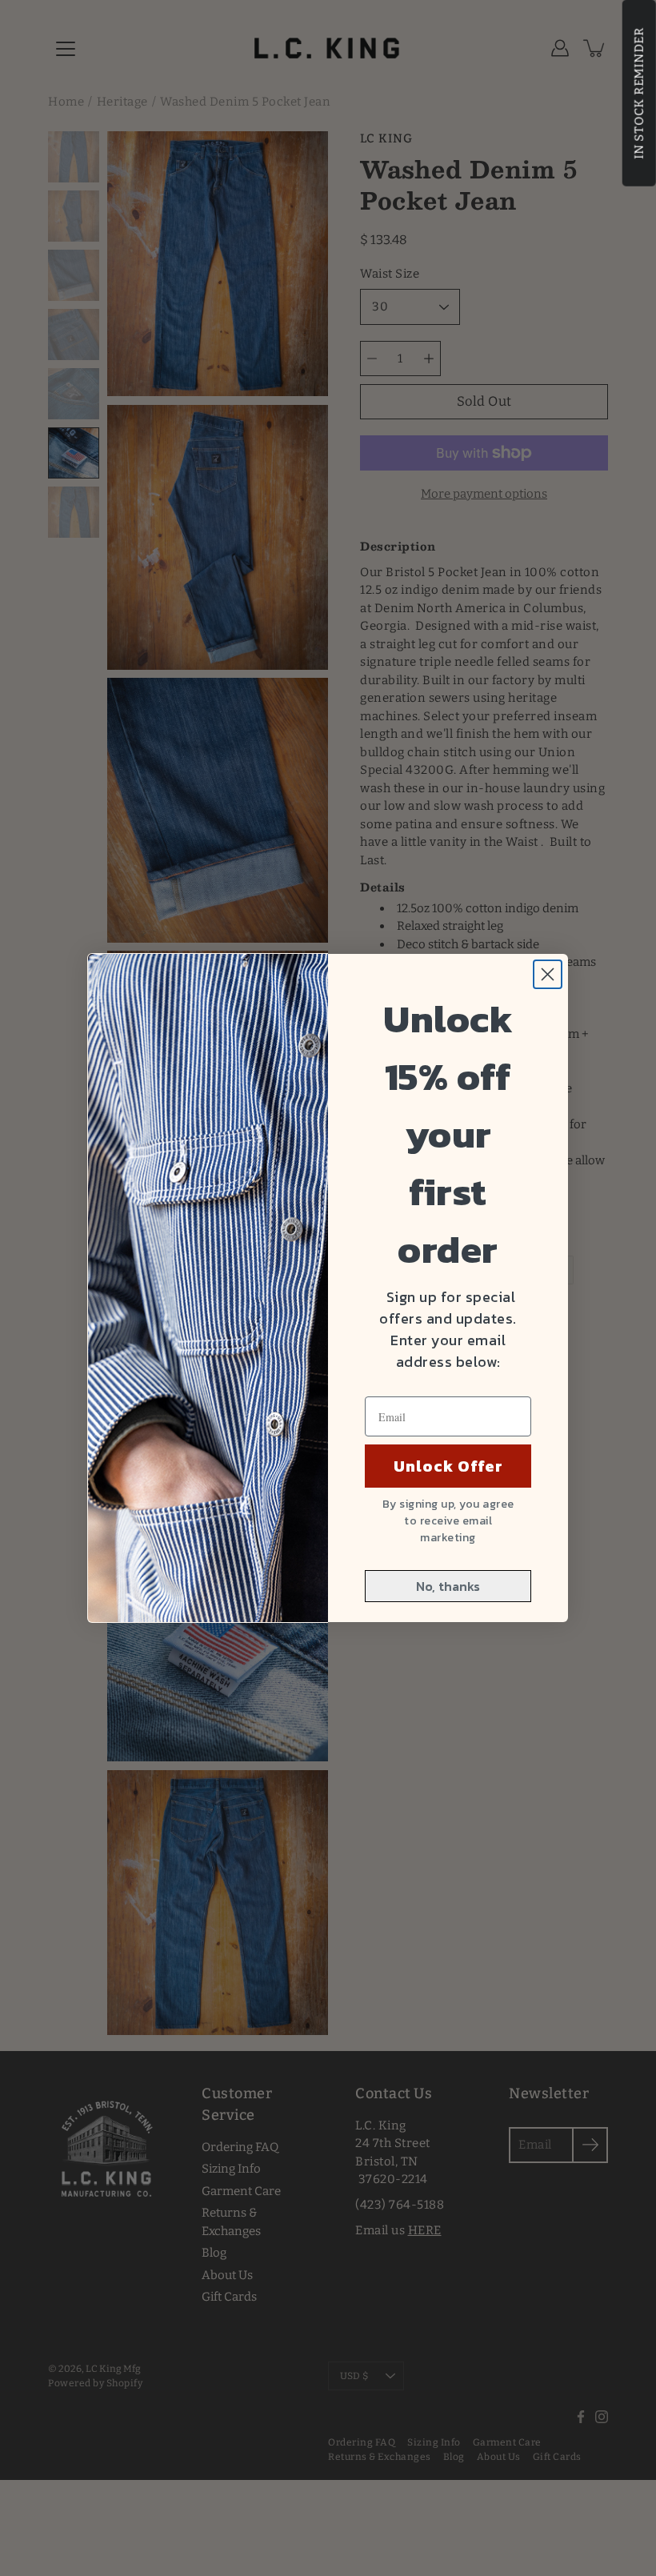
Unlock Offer (448, 1466)
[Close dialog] (548, 974)
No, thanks (448, 1586)
